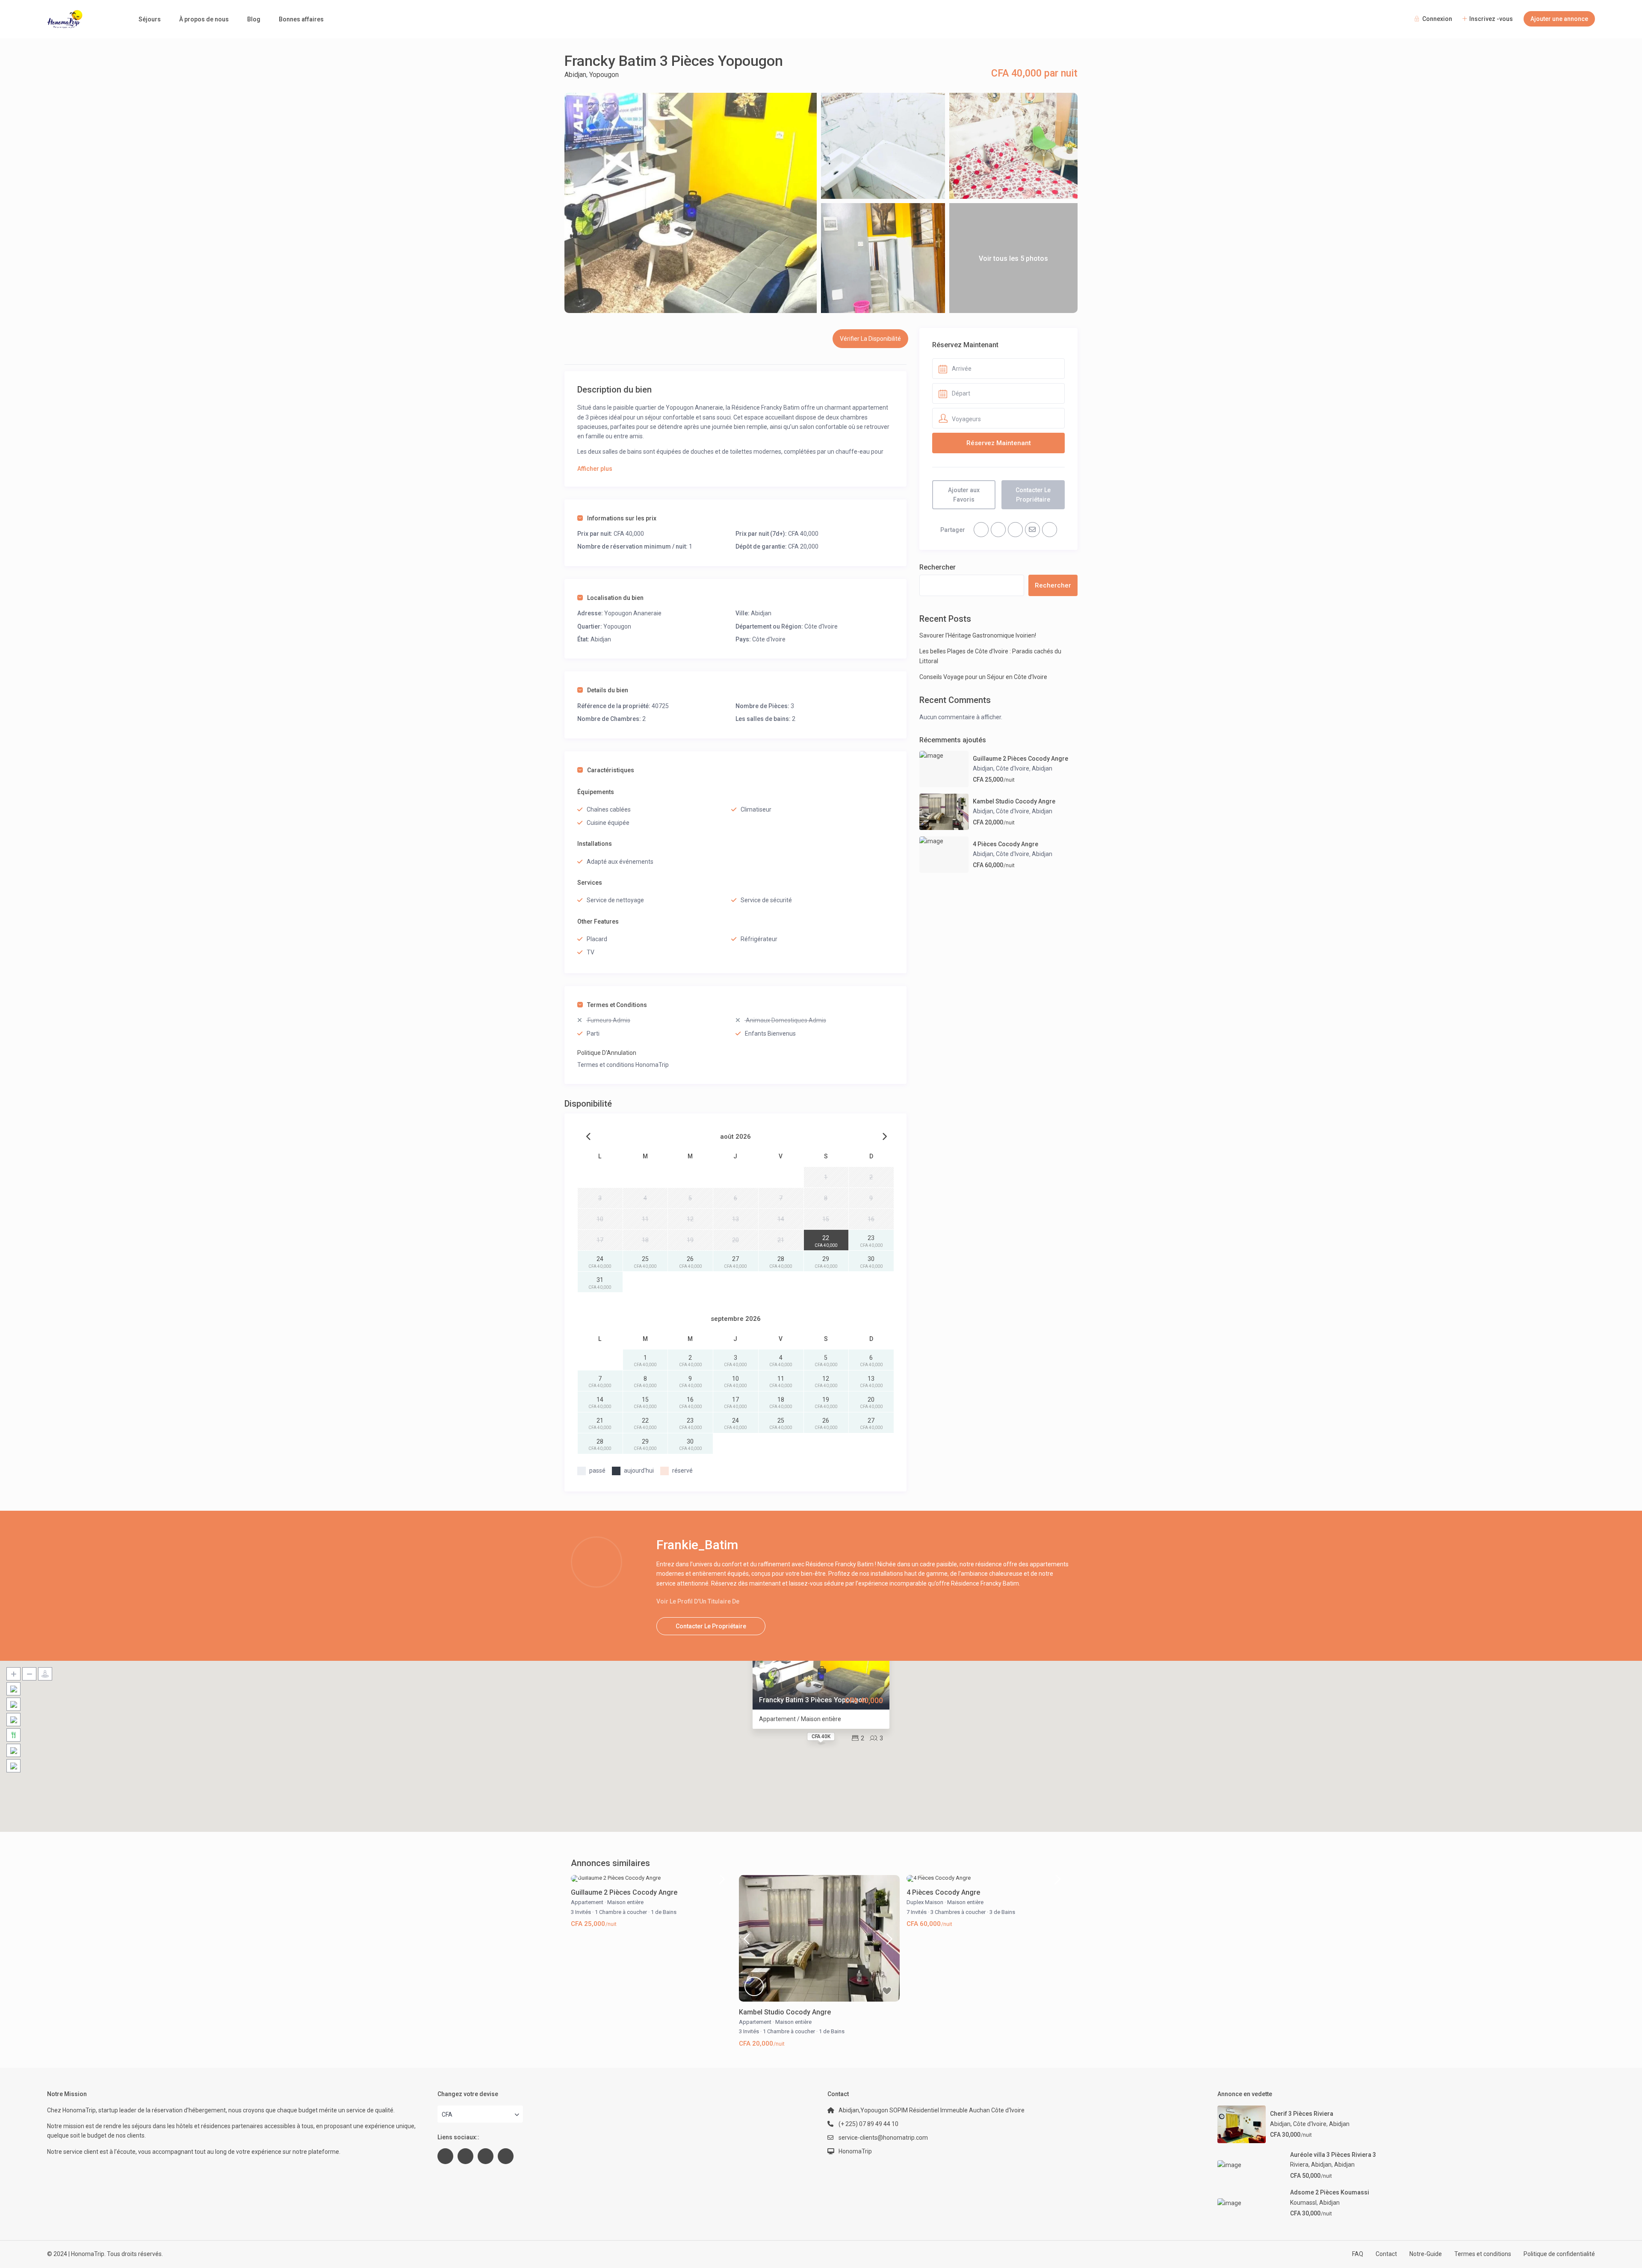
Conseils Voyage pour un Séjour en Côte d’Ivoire (983, 677)
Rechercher (938, 567)
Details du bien (608, 690)
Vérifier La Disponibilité (870, 339)
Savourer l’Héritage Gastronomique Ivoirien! (978, 635)
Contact (1386, 2254)
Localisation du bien (615, 598)
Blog (254, 19)
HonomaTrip (855, 2151)
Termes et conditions (1483, 2254)
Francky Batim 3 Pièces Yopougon (813, 1700)
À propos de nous (204, 19)
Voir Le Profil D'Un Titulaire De (698, 1601)
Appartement (587, 1902)
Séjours (150, 19)
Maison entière (625, 1902)
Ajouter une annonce (1559, 19)
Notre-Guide (1426, 2254)
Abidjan (575, 75)
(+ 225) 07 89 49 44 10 (868, 2124)
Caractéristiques (611, 770)
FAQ (1358, 2254)
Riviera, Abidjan (1311, 2165)
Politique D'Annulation (607, 1053)
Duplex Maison (925, 1902)
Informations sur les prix (622, 518)
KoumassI (1303, 2203)
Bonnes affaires (301, 19)
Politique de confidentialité (1559, 2254)
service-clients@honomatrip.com (883, 2138)
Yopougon (604, 75)
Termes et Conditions (617, 1005)
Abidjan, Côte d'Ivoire (1001, 768)
